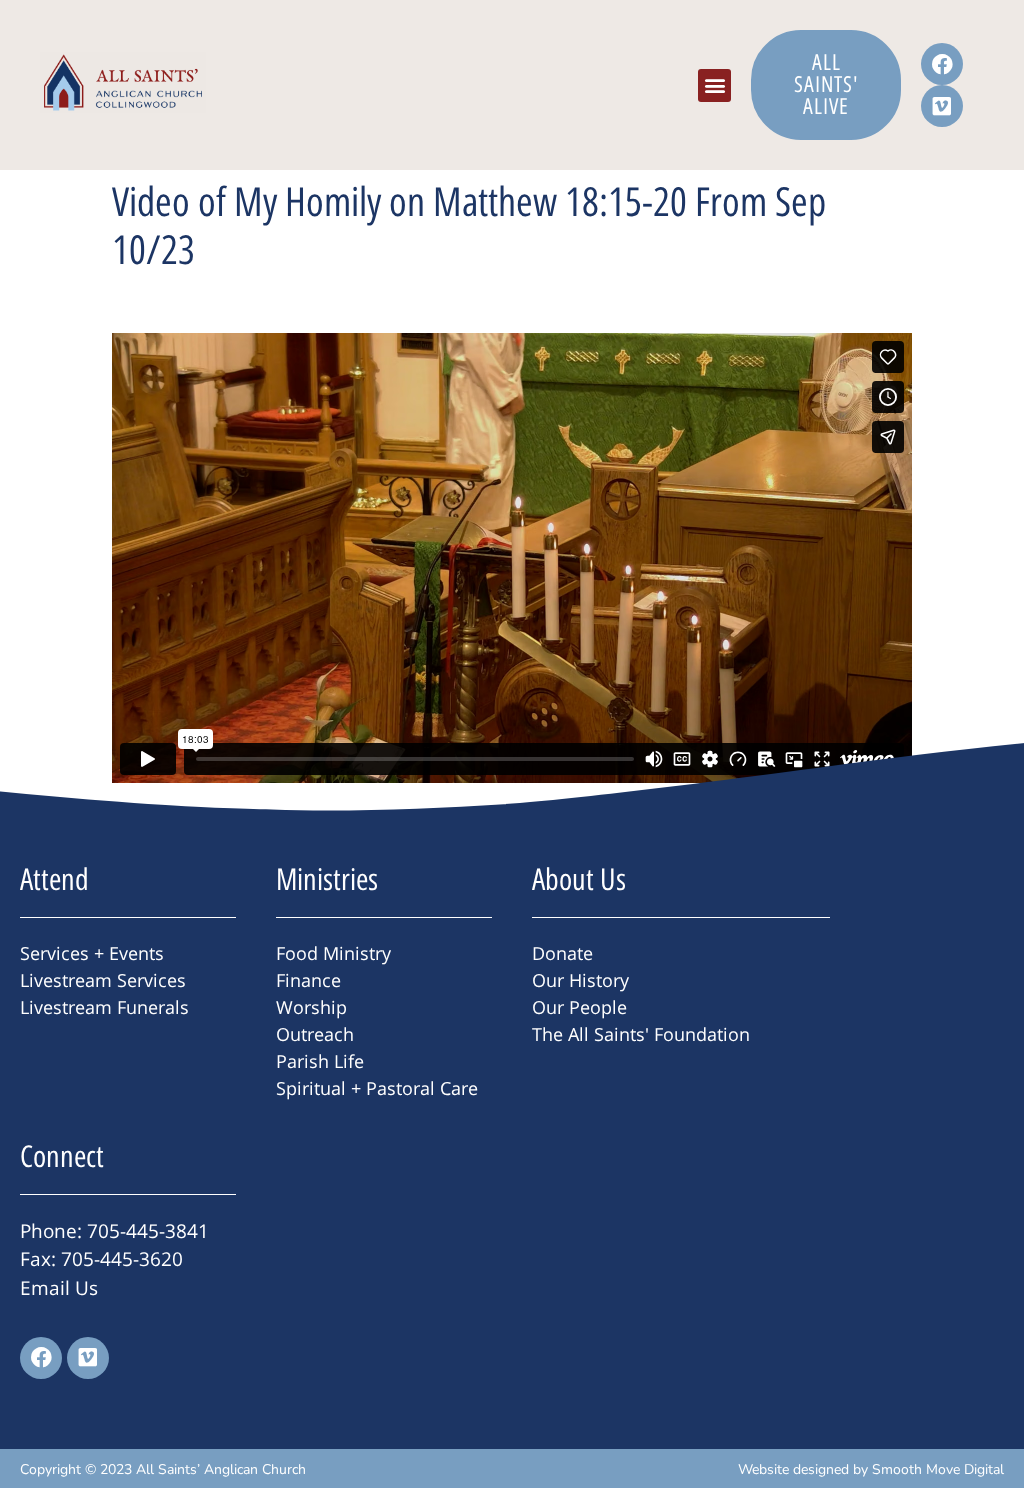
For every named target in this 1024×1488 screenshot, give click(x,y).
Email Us (59, 1288)
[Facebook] (942, 64)
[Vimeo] (942, 106)
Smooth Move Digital (938, 1469)
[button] (714, 85)
